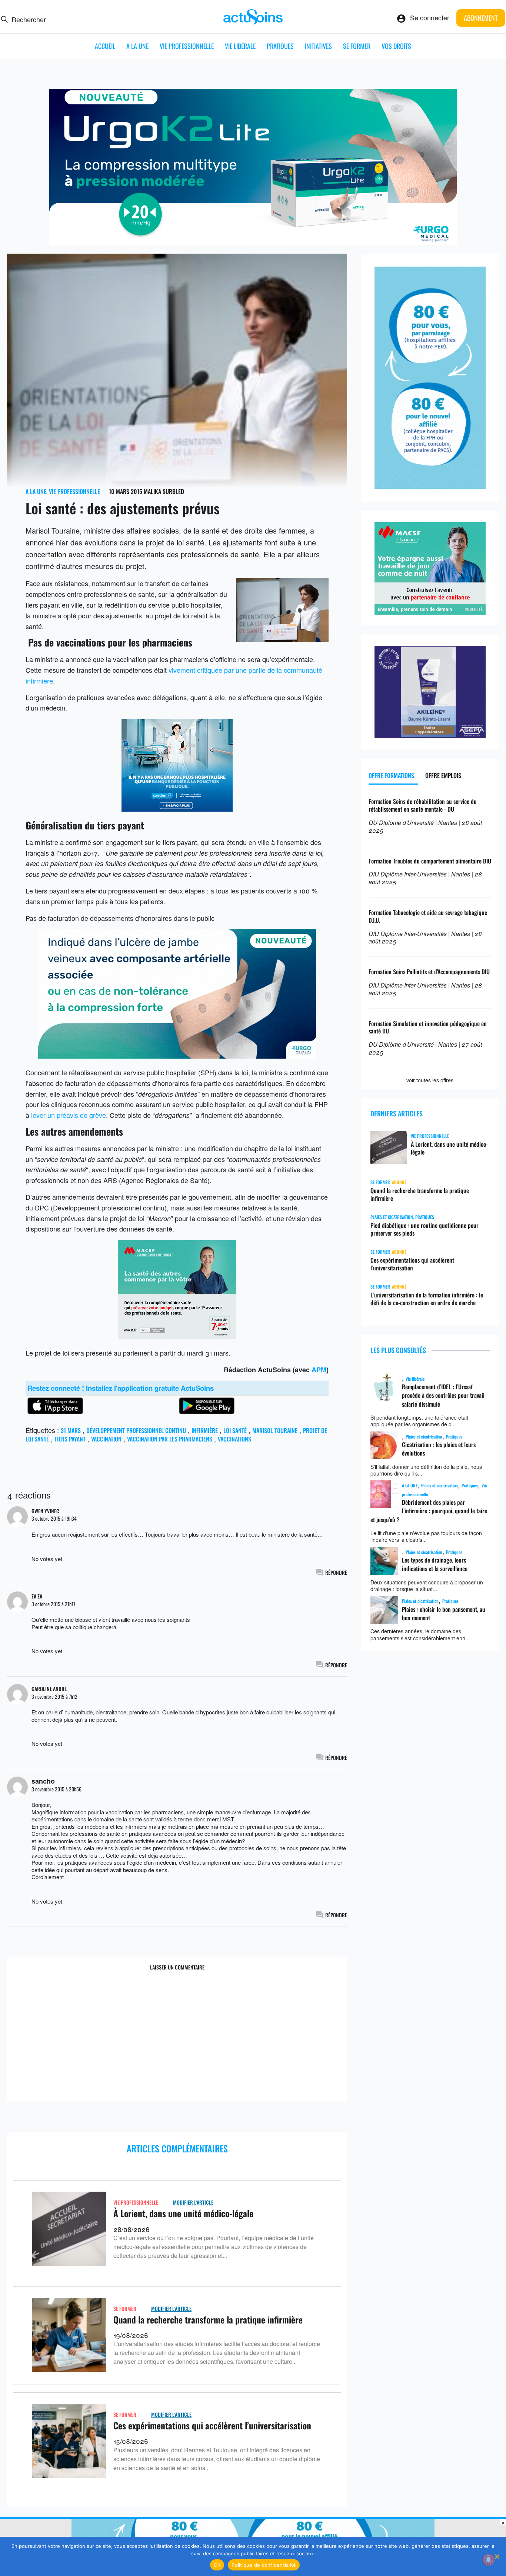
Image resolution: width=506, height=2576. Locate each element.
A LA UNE (137, 46)
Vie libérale (240, 46)
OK (217, 2565)
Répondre (336, 1572)
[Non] (497, 2556)
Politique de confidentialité (264, 2565)
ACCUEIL (105, 46)
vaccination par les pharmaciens (170, 1439)
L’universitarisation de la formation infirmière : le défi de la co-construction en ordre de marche (427, 1299)
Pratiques (280, 46)
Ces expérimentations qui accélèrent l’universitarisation (212, 2425)
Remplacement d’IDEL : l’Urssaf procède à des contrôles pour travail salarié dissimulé (443, 1395)
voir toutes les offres (430, 1080)
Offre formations (391, 775)
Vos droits (396, 46)
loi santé (235, 1430)
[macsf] (430, 612)
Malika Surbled (164, 491)
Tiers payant (70, 1439)
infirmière (205, 1430)
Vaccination (106, 1439)
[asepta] (430, 735)
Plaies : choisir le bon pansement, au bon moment (444, 1613)
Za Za (37, 1596)
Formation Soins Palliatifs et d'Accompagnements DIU (429, 972)
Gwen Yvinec (45, 1511)
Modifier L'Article (193, 2202)
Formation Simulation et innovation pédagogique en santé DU (428, 1027)
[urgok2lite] (177, 1056)
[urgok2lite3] (253, 242)
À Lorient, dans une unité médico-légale (183, 2213)
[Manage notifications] (489, 2560)
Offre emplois (443, 775)
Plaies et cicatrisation (424, 1436)
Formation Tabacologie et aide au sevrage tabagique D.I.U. (428, 916)
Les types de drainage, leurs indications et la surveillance (435, 1564)
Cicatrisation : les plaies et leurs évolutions (439, 1449)
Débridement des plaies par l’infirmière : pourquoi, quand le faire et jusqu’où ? (429, 1511)
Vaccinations (234, 1439)
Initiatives (318, 46)
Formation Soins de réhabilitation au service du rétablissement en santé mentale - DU (423, 805)
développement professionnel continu (136, 1430)
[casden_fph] (177, 809)
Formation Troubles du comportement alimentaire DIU (430, 861)
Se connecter (430, 17)
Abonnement (481, 18)
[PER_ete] (430, 486)
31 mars (71, 1430)
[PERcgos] (253, 1395)
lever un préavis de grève (69, 1115)
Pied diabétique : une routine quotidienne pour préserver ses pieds (425, 1229)
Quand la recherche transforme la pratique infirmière (208, 2319)
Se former (357, 46)
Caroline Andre (49, 1689)
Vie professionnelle (187, 46)
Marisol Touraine (275, 1430)
